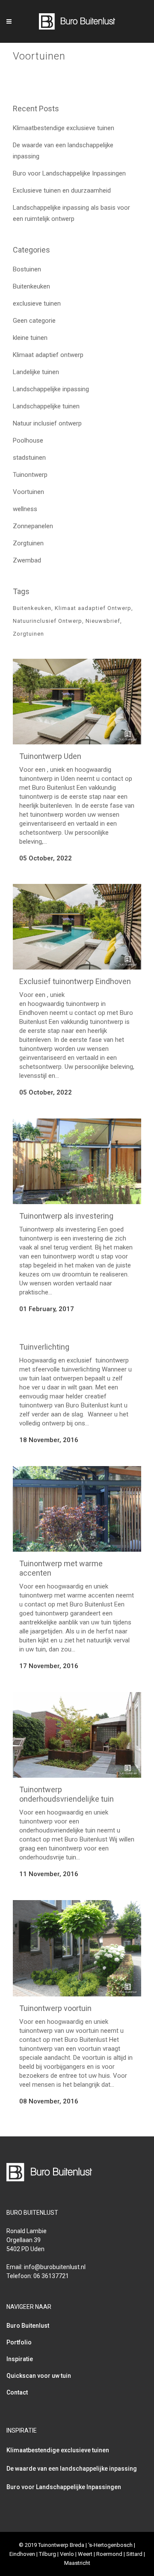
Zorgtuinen (28, 543)
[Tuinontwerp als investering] (77, 1161)
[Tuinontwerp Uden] (77, 702)
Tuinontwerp (30, 475)
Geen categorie (34, 321)
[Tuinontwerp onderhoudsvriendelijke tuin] (77, 1735)
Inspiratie (20, 2359)
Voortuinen (28, 492)
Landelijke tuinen (36, 372)
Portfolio (19, 2342)
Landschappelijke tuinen (46, 406)
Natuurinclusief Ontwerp (47, 621)
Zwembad (27, 560)
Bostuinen (27, 269)
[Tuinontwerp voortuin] (77, 1948)
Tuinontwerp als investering (66, 1216)
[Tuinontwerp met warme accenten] (77, 1509)
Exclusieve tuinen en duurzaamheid (62, 190)
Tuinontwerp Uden (50, 756)
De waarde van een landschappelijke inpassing (72, 2469)
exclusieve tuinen (37, 303)
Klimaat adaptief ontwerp (48, 355)
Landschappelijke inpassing (51, 389)
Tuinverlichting (44, 1347)
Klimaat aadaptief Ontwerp (93, 608)
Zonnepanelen (33, 526)
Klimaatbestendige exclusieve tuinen (64, 128)
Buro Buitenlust (28, 2326)
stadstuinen (29, 458)
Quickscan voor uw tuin (39, 2376)
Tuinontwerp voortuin (55, 2008)
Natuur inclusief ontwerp (47, 423)
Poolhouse (28, 440)
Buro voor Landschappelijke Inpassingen (69, 173)
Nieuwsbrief (103, 621)
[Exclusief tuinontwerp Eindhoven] (77, 927)
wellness (25, 509)
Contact (17, 2392)
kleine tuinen (30, 338)
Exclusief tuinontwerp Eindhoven (75, 981)
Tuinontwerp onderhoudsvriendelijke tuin (67, 1794)
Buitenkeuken (31, 286)
